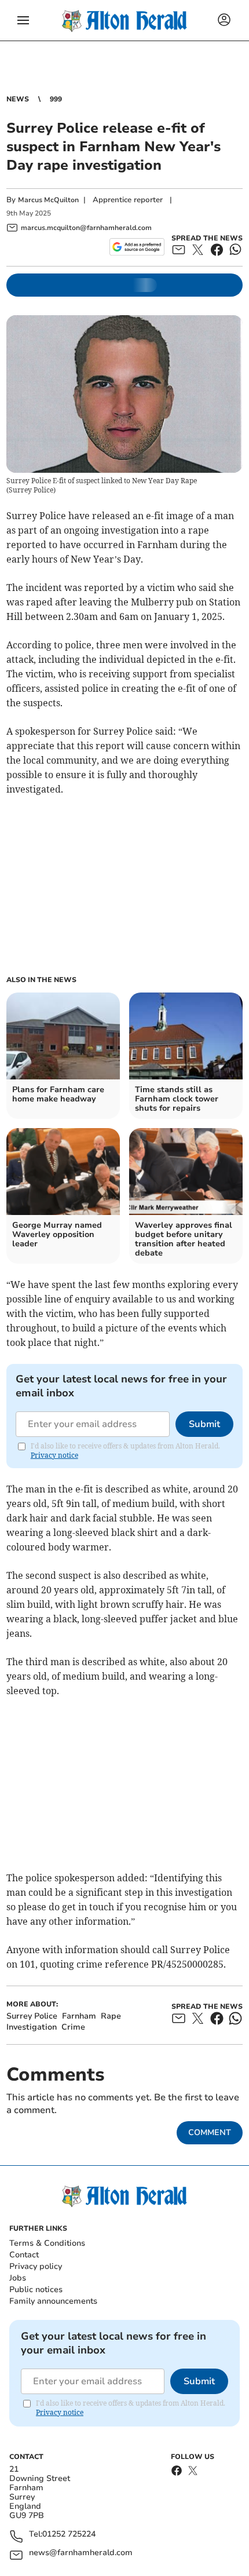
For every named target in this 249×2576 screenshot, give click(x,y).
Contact (24, 2255)
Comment (210, 2132)
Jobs (18, 2278)
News (18, 99)
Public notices (36, 2289)
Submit (204, 1424)
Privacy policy (36, 2266)
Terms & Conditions (47, 2243)
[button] (23, 20)
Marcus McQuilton (48, 200)
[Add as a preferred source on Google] (137, 247)
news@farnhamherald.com (81, 2553)
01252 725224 (69, 2535)
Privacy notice (54, 1455)
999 (56, 99)
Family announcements (53, 2301)
